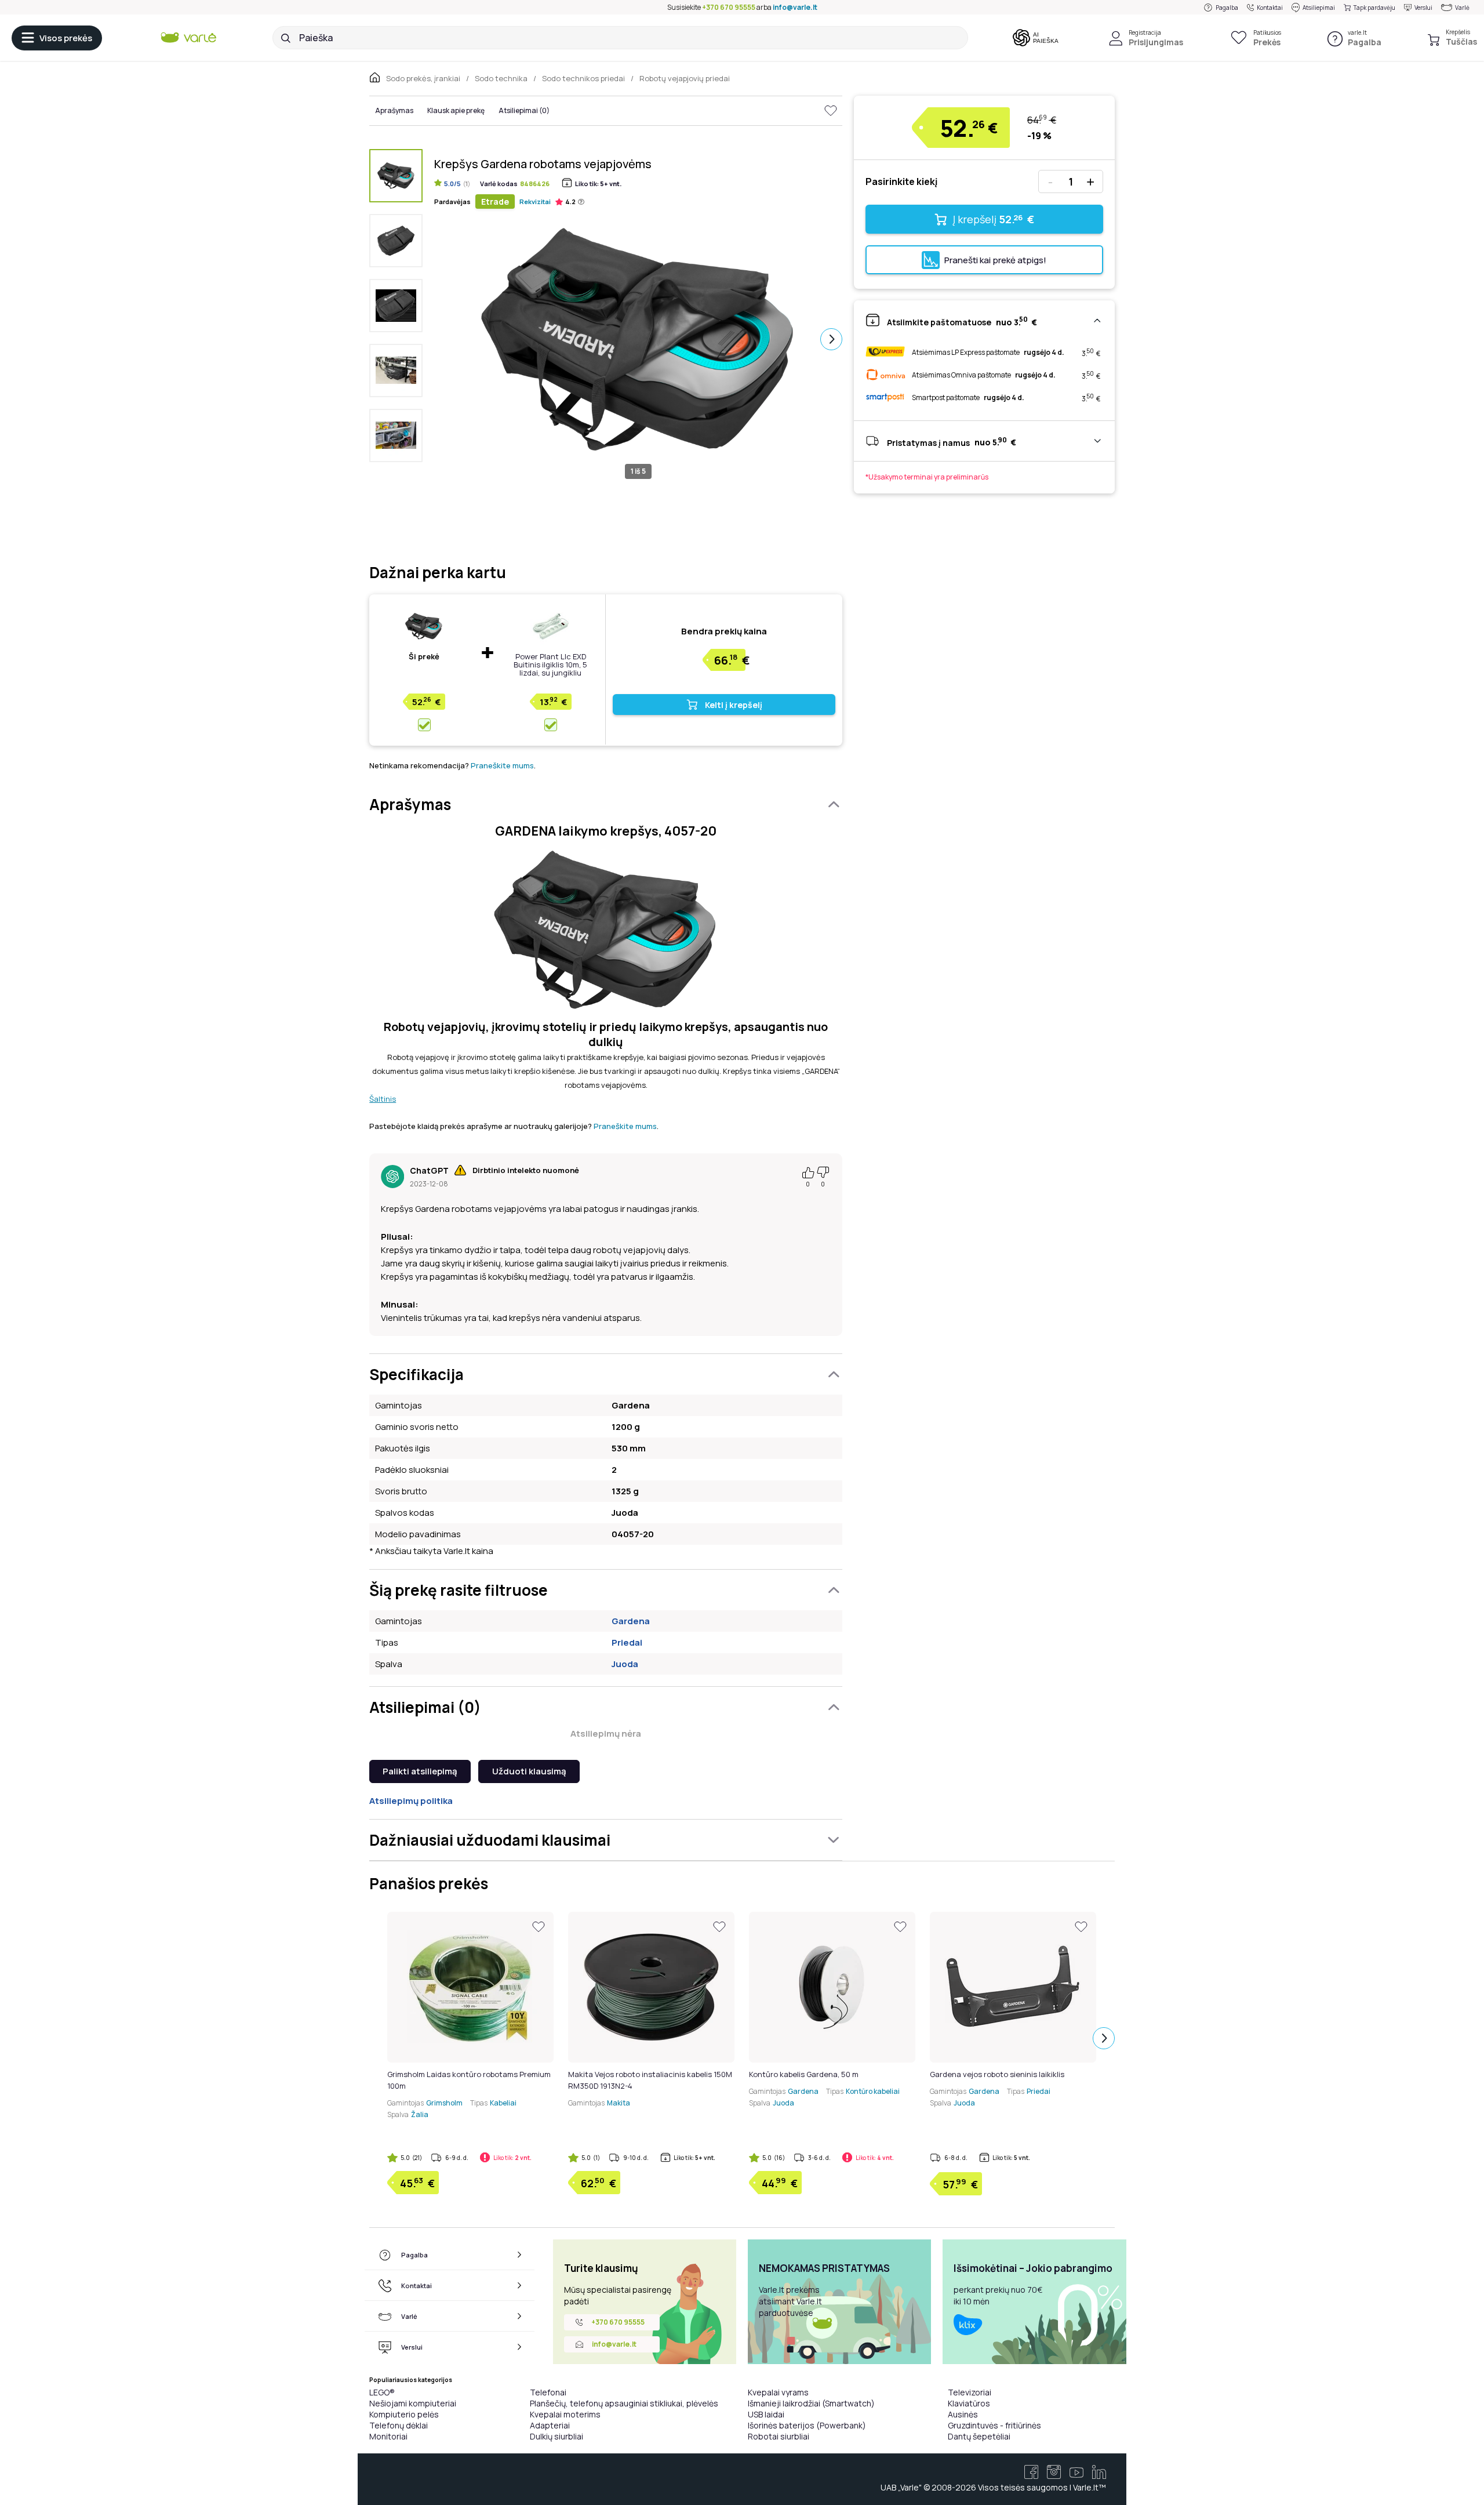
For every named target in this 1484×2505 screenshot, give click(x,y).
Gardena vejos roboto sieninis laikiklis (997, 2074)
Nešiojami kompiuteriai (413, 2403)
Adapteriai (550, 2425)
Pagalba (1227, 8)
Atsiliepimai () (524, 110)
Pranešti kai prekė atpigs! (995, 260)
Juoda (625, 1664)
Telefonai (548, 2392)
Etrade (495, 202)
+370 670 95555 (729, 7)
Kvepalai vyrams (778, 2392)
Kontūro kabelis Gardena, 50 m (804, 2074)
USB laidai (766, 2414)
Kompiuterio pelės (404, 2414)
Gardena (631, 1621)
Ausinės (963, 2414)
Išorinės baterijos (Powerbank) (807, 2425)
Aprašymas (394, 110)
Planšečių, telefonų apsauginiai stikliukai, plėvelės (624, 2403)
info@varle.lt (795, 7)
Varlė (1462, 8)
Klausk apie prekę (456, 110)
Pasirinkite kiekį (901, 181)
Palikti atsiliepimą (420, 1771)
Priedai (627, 1642)
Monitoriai (388, 2436)
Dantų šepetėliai (979, 2436)
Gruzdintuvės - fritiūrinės (994, 2425)
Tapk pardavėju (1374, 8)
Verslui (1423, 8)
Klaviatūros (969, 2403)
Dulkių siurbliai (556, 2436)
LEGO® (382, 2392)
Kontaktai (1270, 8)
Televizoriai (970, 2392)
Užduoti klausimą (529, 1771)
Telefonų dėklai (399, 2425)
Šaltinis (383, 1099)
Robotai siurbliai (779, 2436)
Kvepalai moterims (565, 2414)
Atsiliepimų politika (411, 1801)
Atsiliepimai (1319, 8)
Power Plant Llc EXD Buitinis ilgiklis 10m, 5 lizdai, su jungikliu (550, 665)
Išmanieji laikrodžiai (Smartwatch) (811, 2403)
